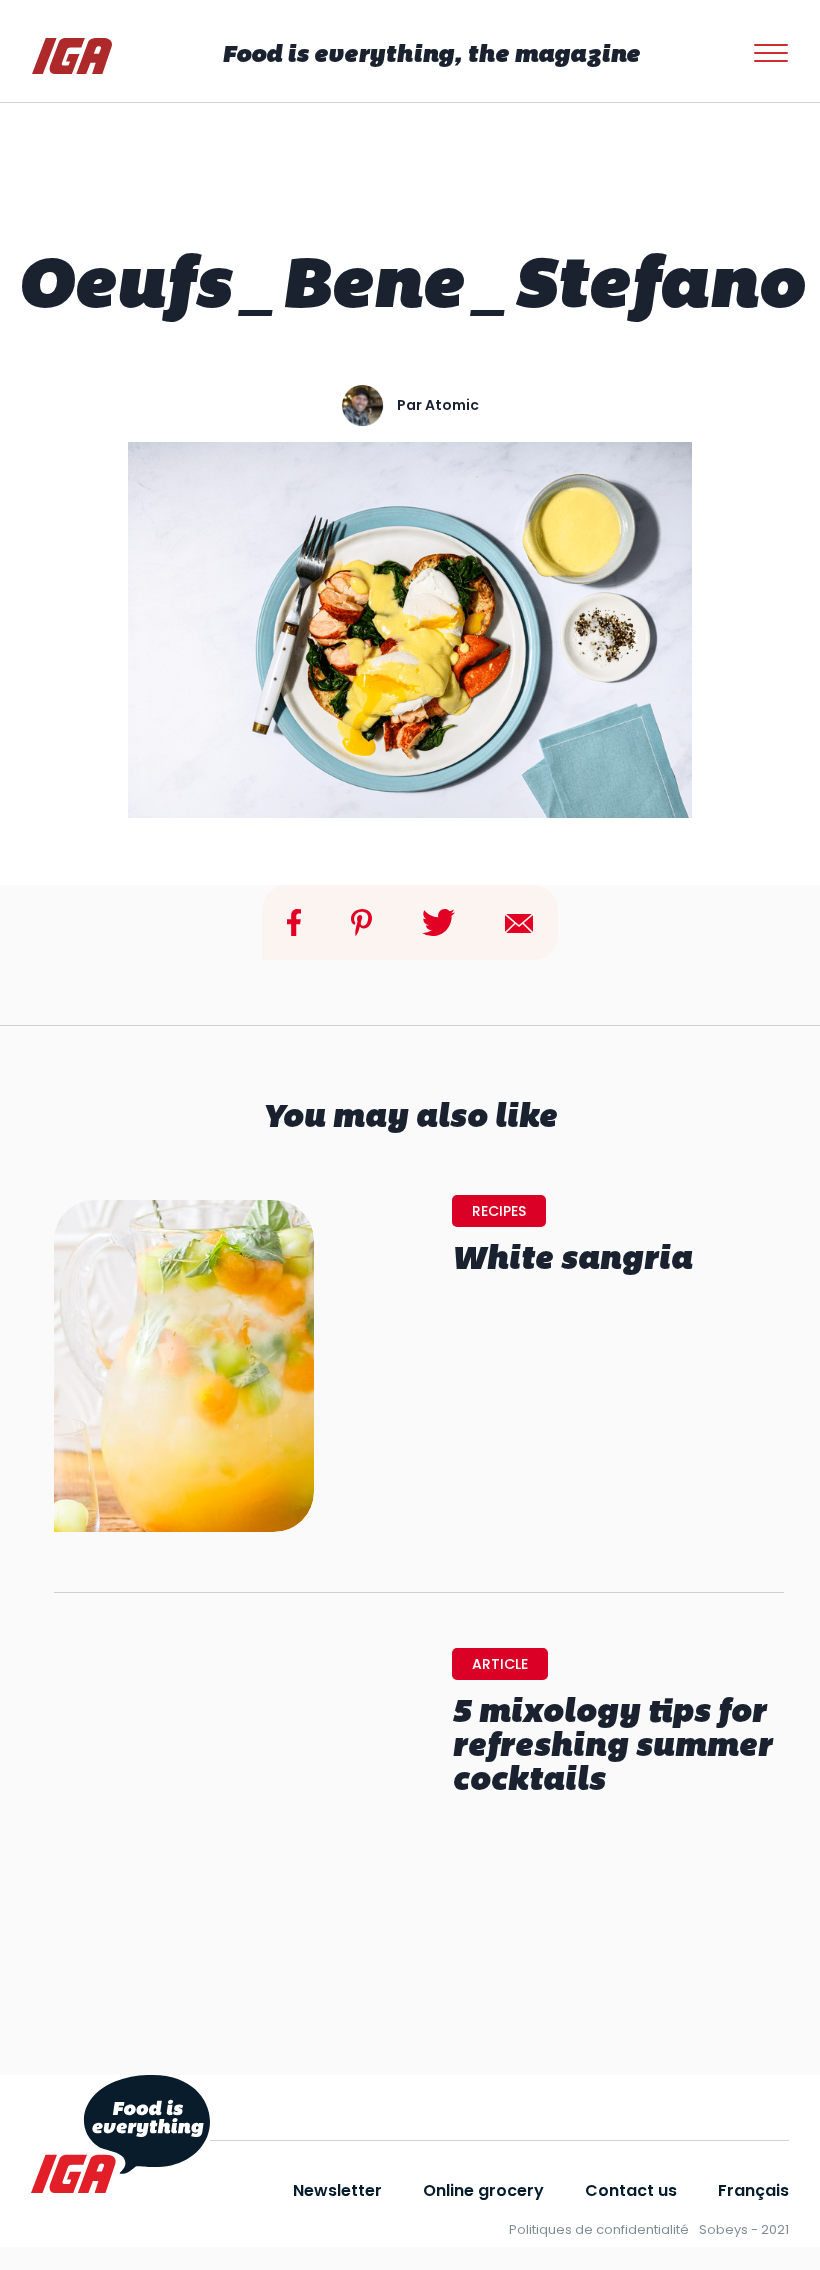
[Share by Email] (519, 921)
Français (753, 2190)
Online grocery (483, 2190)
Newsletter (337, 2190)
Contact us (631, 2190)
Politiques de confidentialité (599, 2229)
